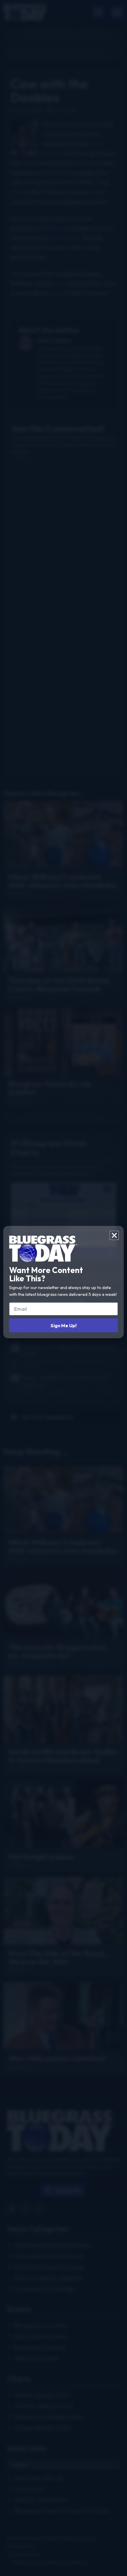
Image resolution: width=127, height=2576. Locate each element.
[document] (63, 1288)
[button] (114, 1235)
